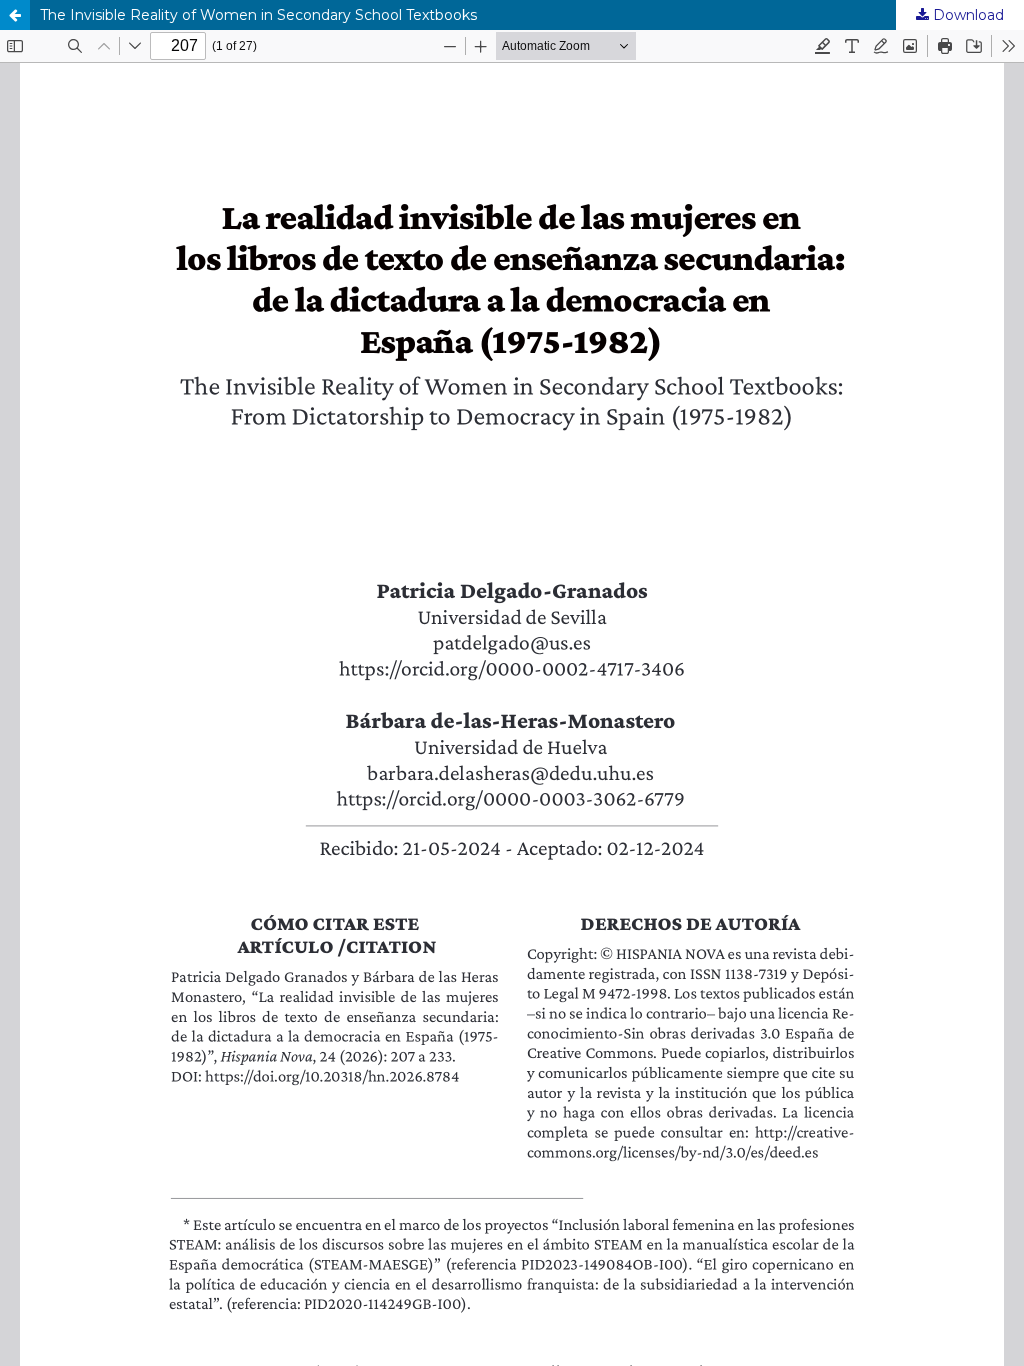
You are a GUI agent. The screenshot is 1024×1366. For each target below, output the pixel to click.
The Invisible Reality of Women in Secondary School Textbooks (258, 15)
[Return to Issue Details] (15, 15)
